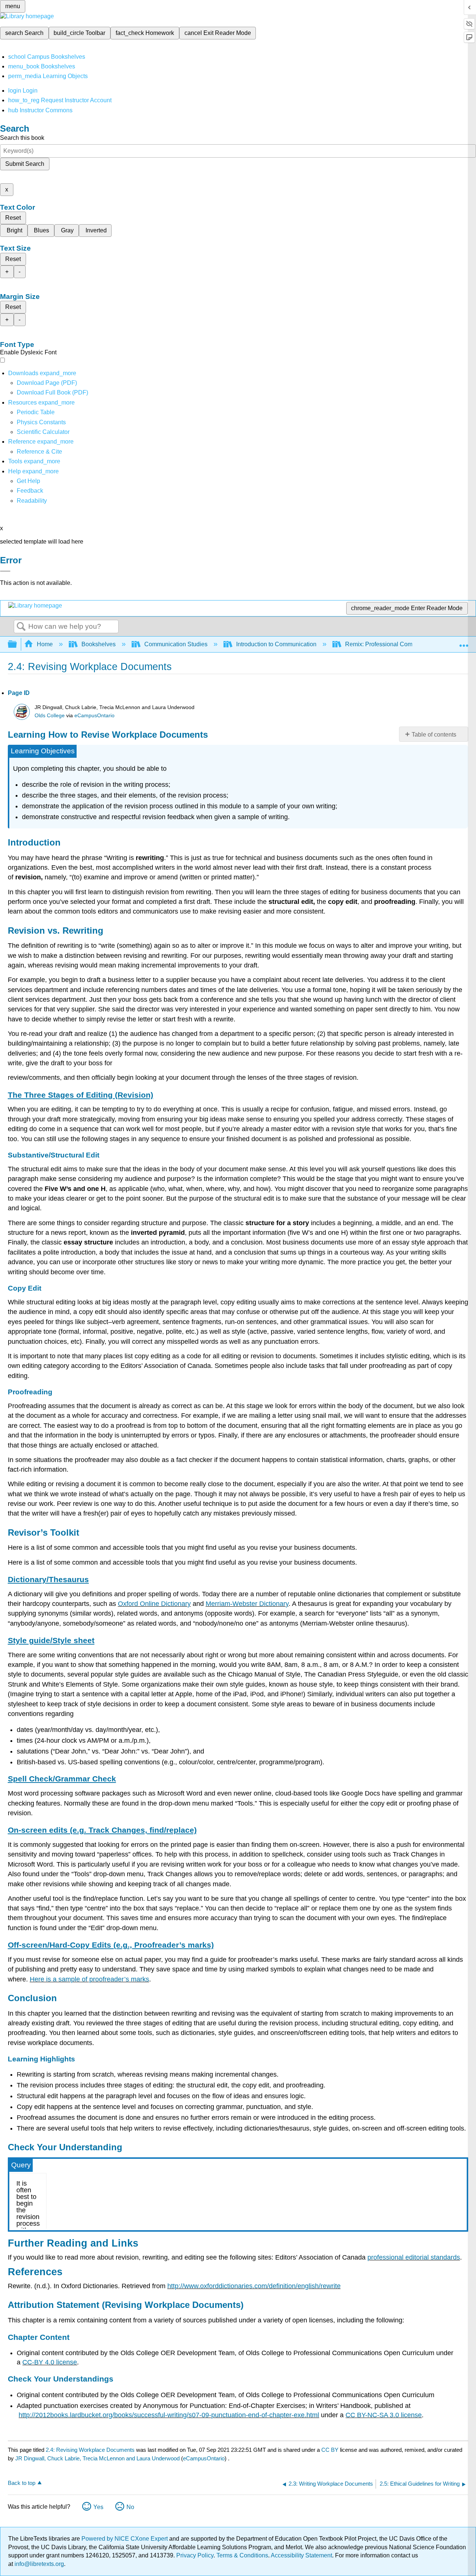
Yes (98, 2507)
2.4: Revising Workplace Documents (90, 2450)
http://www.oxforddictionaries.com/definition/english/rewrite (254, 2286)
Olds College (50, 716)
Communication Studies (176, 644)
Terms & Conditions (242, 2555)
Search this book (22, 138)
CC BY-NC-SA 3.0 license (384, 2415)
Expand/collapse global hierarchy (17, 645)
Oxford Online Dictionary (154, 1604)
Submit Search (25, 164)
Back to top (22, 2483)
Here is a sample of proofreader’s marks (89, 1979)
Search (21, 627)
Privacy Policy (195, 2555)
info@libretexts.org (38, 2564)
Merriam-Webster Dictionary (247, 1604)
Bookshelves (99, 644)
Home (45, 644)
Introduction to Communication (276, 644)
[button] (30, 491)
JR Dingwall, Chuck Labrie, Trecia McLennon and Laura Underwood (97, 2458)
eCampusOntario (94, 716)
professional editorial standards (414, 2257)
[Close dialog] (5, 571)
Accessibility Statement (301, 2555)
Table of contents (434, 735)
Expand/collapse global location (464, 642)
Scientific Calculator (43, 432)
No (130, 2507)
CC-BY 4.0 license (50, 2362)
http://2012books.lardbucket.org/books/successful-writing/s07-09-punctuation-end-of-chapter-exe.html (169, 2415)
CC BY (331, 2450)
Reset (13, 218)
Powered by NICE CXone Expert (125, 2539)
